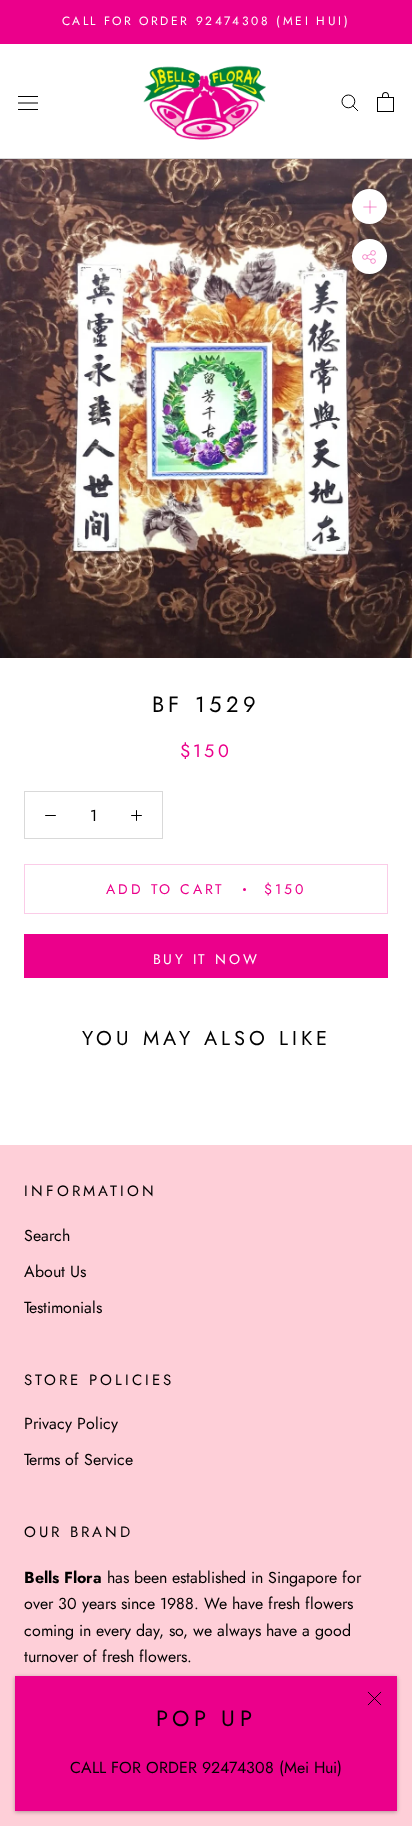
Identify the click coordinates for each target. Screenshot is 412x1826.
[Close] (374, 1698)
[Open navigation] (28, 101)
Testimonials (63, 1307)
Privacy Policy (71, 1423)
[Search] (350, 102)
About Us (55, 1271)
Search (47, 1235)
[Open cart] (385, 102)
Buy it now (206, 959)
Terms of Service (78, 1459)
